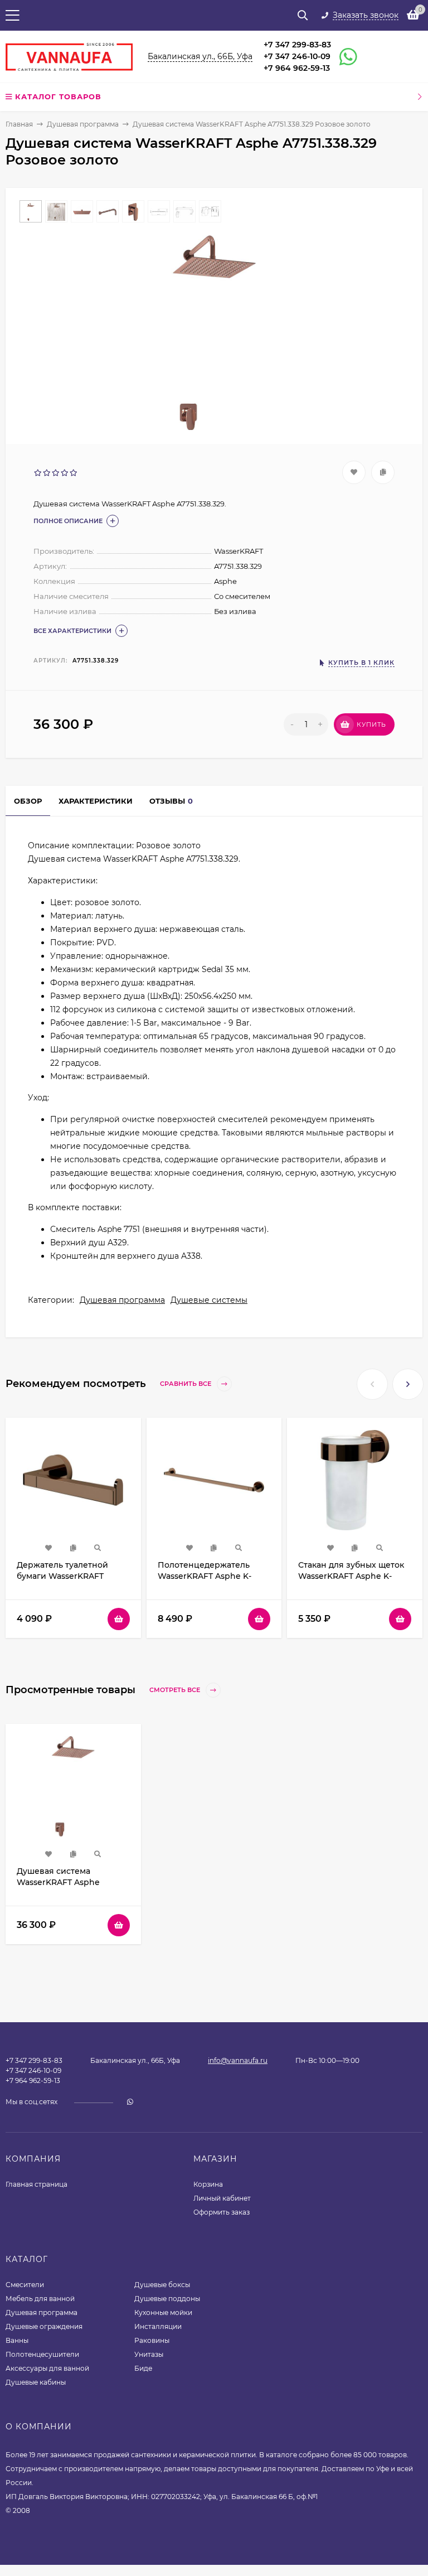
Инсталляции (158, 2326)
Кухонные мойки (163, 2312)
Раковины (152, 2340)
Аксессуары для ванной (47, 2368)
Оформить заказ (222, 2212)
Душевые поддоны (167, 2299)
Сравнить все (186, 1384)
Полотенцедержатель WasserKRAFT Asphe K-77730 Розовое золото (205, 1576)
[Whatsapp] (343, 57)
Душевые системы (209, 1300)
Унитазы (149, 2354)
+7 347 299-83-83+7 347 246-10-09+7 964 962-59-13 (297, 56)
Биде (143, 2368)
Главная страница (37, 2184)
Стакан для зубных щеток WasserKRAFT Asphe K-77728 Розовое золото (351, 1576)
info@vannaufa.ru (238, 2060)
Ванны (17, 2340)
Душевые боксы (162, 2285)
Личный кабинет (222, 2198)
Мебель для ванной (40, 2299)
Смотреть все (176, 1690)
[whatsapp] (130, 2102)
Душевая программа (83, 124)
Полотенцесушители (42, 2354)
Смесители (25, 2285)
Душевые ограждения (44, 2326)
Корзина (208, 2184)
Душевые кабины (36, 2382)
